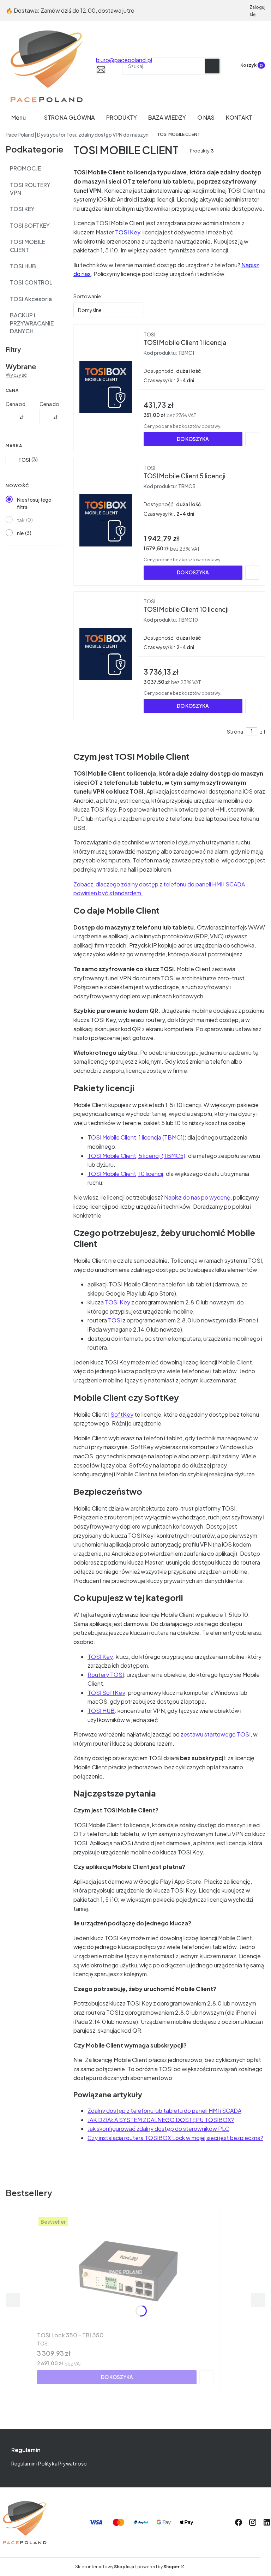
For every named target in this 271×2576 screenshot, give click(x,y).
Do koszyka (193, 439)
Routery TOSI (106, 1675)
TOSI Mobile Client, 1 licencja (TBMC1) (136, 1137)
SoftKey (122, 1414)
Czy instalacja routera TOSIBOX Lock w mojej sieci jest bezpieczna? (175, 2138)
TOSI (24, 460)
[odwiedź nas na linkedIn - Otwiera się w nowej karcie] (267, 2522)
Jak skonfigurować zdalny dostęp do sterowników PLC (158, 2129)
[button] (212, 66)
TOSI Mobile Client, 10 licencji (125, 1174)
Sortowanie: (88, 296)
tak (21, 520)
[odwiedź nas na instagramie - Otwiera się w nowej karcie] (253, 2522)
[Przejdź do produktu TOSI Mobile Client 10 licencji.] (106, 654)
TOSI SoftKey (106, 1693)
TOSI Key (128, 232)
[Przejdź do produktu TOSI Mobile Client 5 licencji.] (106, 520)
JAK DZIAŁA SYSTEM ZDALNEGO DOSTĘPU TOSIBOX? (161, 2120)
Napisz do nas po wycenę (197, 1197)
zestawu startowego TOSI (216, 1734)
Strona (235, 731)
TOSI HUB (101, 1711)
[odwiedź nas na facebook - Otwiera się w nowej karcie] (239, 2522)
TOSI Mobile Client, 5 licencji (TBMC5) (136, 1156)
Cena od (16, 404)
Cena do (49, 404)
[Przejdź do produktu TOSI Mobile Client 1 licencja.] (106, 387)
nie (20, 533)
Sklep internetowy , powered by (127, 2567)
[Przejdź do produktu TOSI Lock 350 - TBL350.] (125, 2272)
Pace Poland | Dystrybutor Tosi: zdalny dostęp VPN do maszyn (77, 135)
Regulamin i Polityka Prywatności (49, 2463)
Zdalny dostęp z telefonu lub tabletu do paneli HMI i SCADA (164, 2111)
